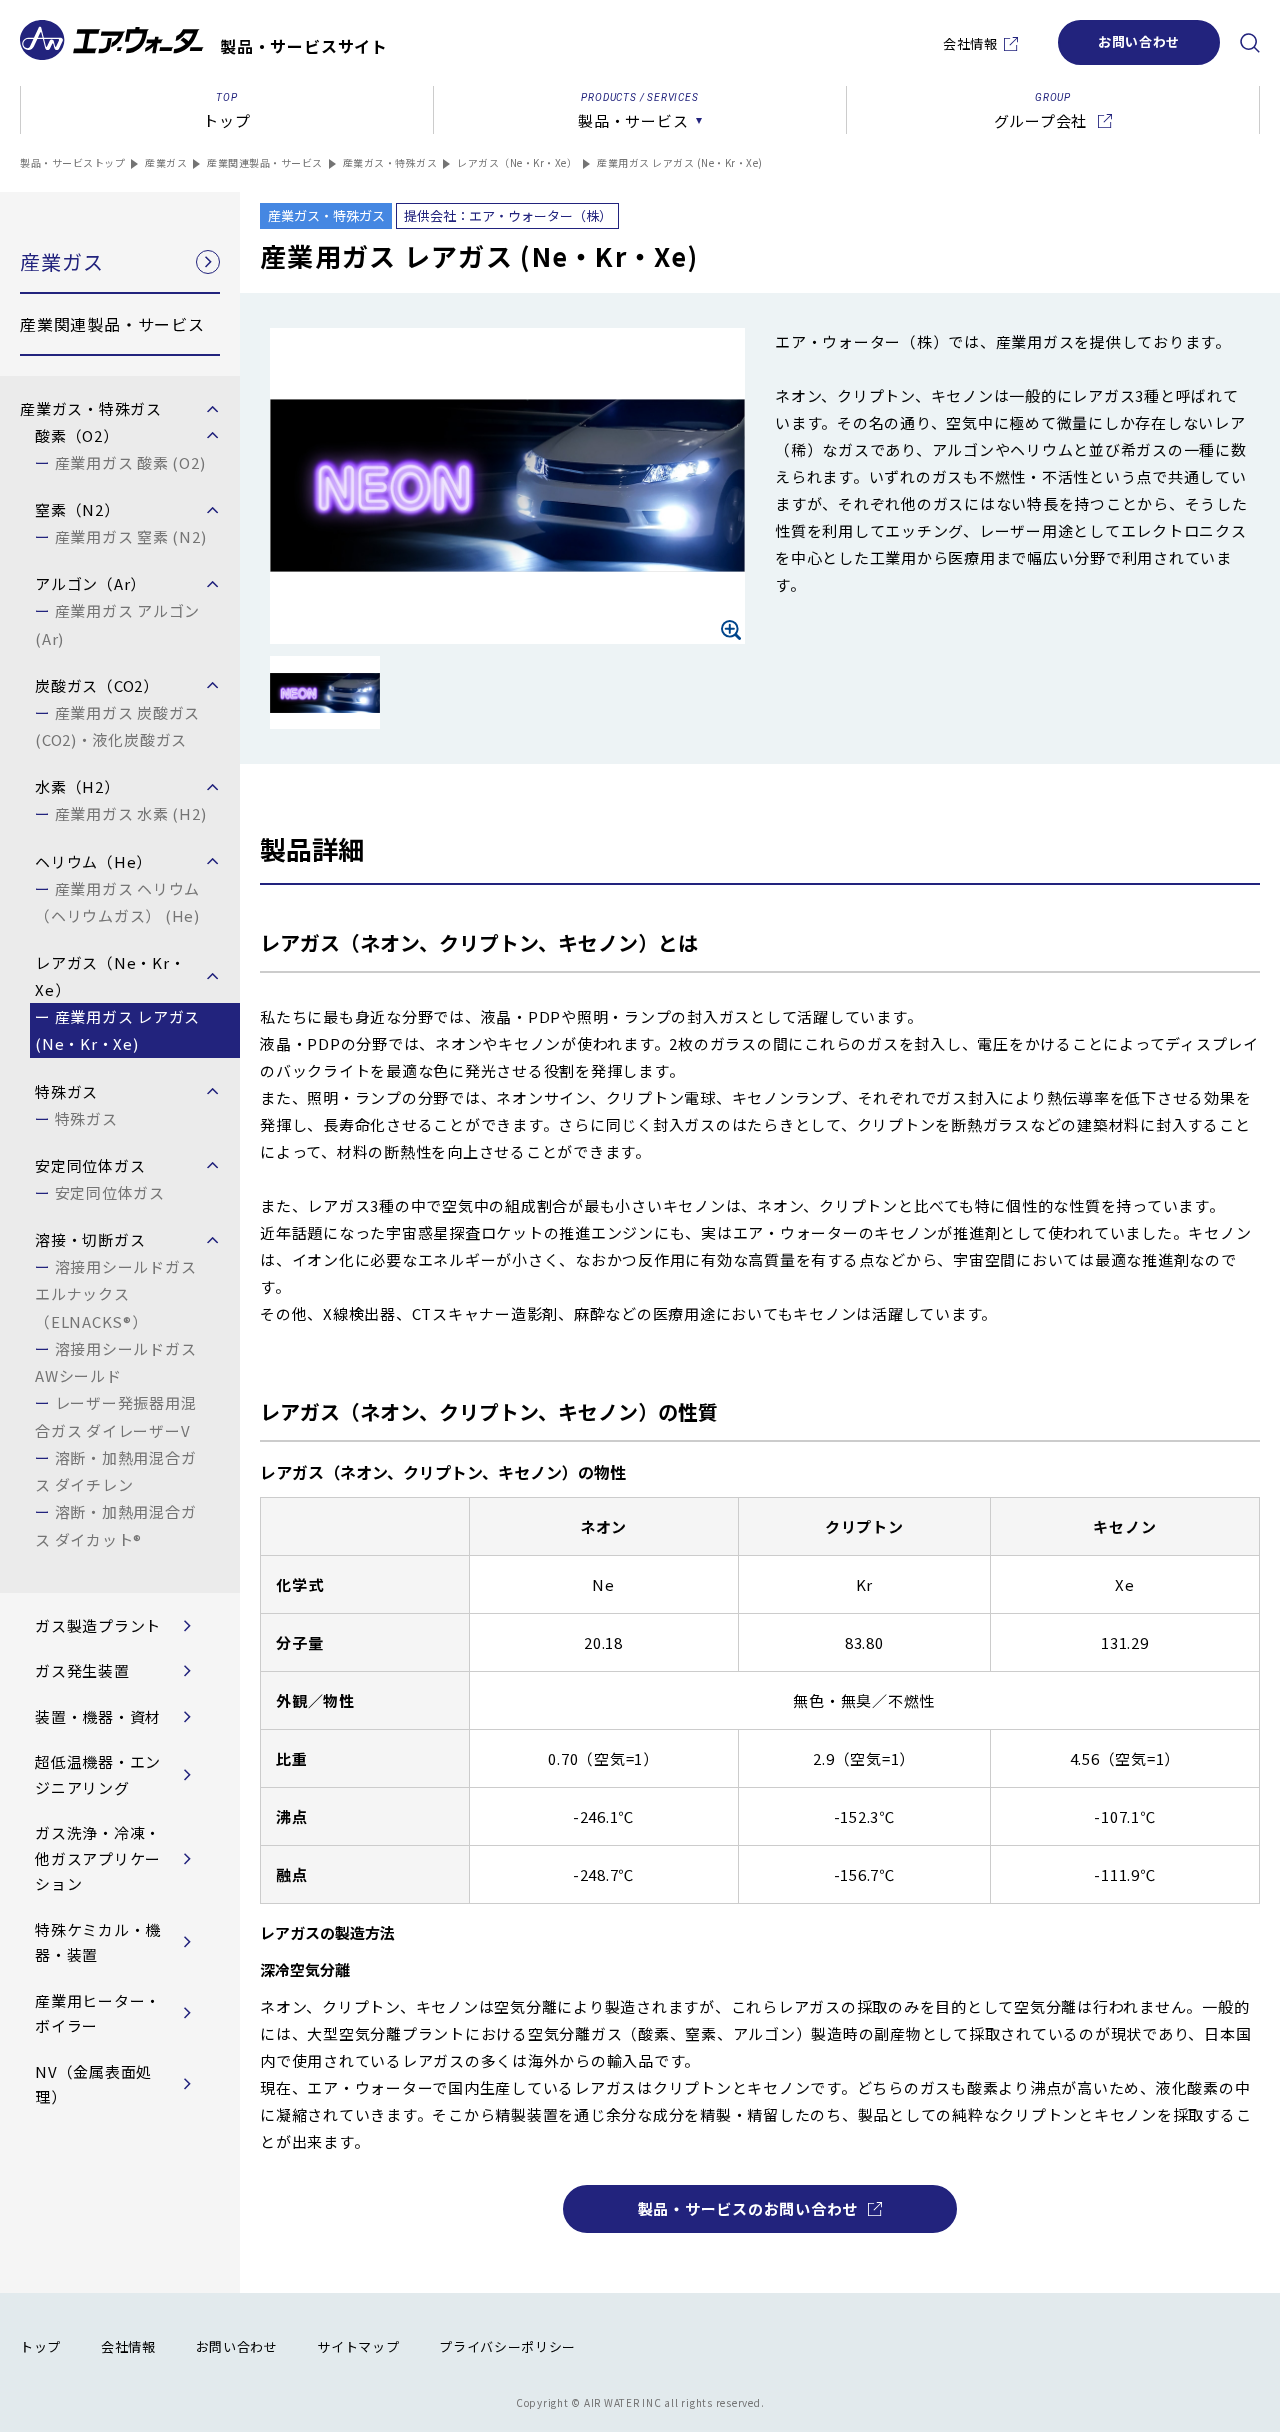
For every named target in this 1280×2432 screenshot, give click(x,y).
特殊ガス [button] (66, 1091)
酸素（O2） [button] (77, 435)
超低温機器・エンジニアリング (98, 1774)
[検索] (1250, 43)
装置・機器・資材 (98, 1716)
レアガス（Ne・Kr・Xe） (517, 162)
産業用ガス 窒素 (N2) (130, 536)
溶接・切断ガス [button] (90, 1239)
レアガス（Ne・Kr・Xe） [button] (110, 976)
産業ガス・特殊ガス (390, 162)
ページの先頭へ (1245, 2353)
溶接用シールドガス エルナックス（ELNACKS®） (115, 1294)
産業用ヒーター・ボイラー (98, 2013)
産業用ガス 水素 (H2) (130, 813)
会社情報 (970, 43)
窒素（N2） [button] (77, 509)
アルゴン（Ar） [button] (90, 583)
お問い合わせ (1139, 41)
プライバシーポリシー (507, 2346)
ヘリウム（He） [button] (93, 861)
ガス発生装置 (82, 1670)
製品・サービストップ (72, 162)
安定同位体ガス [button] (90, 1165)
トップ (40, 2346)
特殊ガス (86, 1118)
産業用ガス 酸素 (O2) (130, 462)
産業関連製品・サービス (265, 162)
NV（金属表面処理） (93, 2084)
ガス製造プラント (98, 1625)
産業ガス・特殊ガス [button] (91, 408)
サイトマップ (358, 2346)
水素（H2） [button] (77, 786)
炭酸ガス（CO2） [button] (97, 685)
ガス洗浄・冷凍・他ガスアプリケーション (98, 1858)
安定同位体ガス (110, 1192)
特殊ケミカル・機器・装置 (98, 1942)
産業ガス (166, 162)
